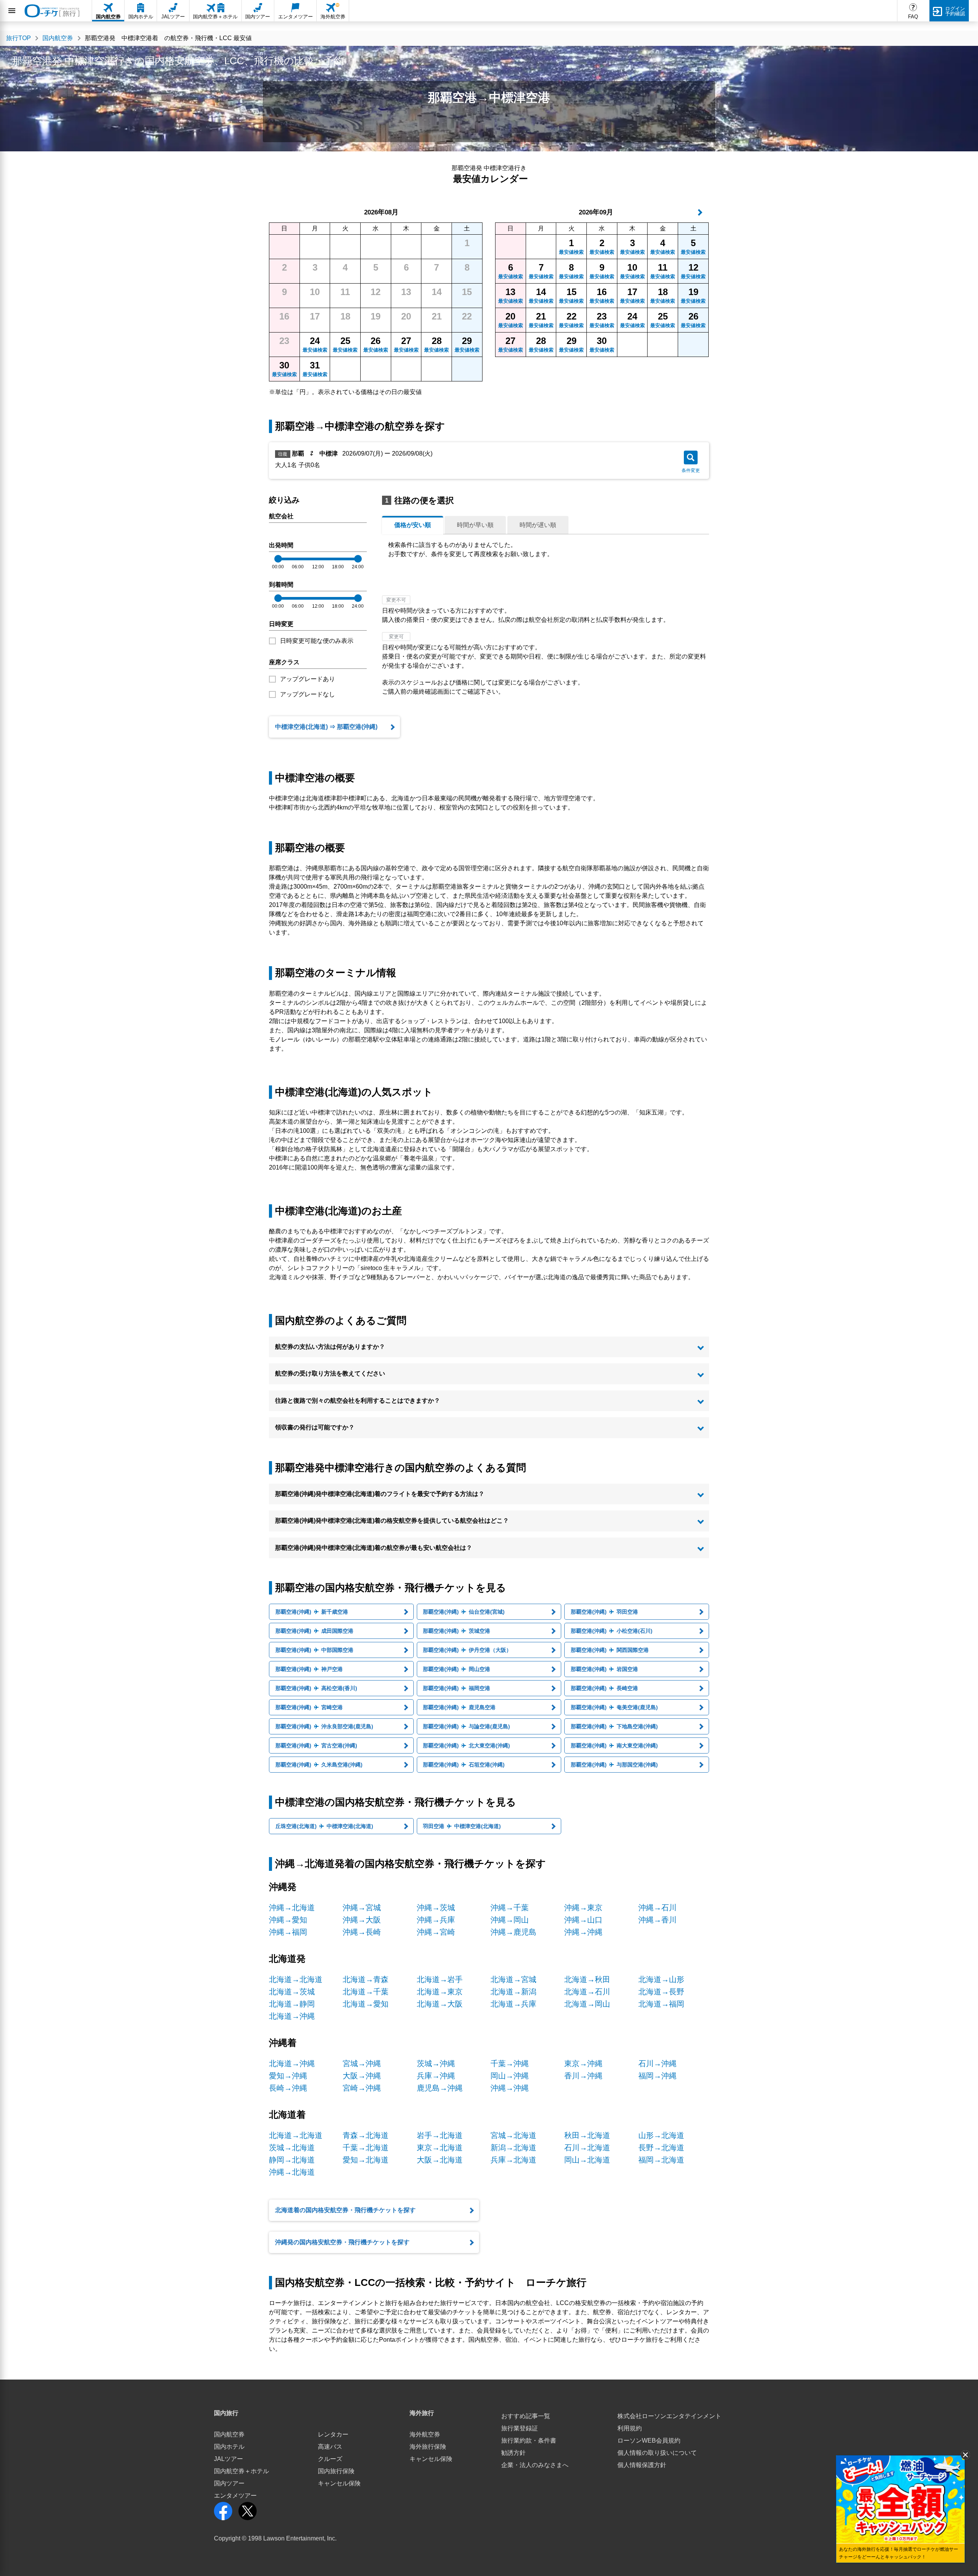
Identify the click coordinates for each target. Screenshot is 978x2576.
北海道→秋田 (587, 1979)
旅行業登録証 (520, 2428)
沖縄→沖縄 (583, 1932)
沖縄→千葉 (510, 1908)
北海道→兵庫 (513, 2004)
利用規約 (630, 2428)
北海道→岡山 (587, 2004)
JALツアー (228, 2459)
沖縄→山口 (583, 1920)
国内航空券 (229, 2434)
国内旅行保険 (336, 2471)
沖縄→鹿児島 (513, 1932)
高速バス (330, 2447)
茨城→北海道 (292, 2148)
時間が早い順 (475, 525)
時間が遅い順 (538, 525)
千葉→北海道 (366, 2148)
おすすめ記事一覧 (526, 2416)
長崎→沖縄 (288, 2088)
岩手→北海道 (440, 2135)
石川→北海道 (587, 2148)
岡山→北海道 (587, 2160)
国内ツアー (229, 2483)
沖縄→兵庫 (436, 1920)
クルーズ (330, 2459)
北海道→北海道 (296, 1979)
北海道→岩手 (440, 1979)
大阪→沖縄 (362, 2076)
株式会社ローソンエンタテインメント (669, 2416)
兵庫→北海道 (513, 2160)
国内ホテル (229, 2447)
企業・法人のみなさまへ (535, 2465)
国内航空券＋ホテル (241, 2471)
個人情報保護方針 (642, 2465)
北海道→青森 (366, 1979)
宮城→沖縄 (362, 2063)
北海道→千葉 (366, 1992)
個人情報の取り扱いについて (657, 2453)
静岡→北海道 (292, 2160)
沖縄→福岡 (288, 1932)
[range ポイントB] (358, 559)
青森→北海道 (366, 2135)
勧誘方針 (513, 2453)
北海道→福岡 (661, 2004)
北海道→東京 (440, 1992)
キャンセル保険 (339, 2483)
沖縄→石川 (657, 1908)
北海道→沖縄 (292, 2016)
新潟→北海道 (513, 2148)
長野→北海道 (661, 2148)
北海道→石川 (587, 1992)
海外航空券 (425, 2434)
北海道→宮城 (513, 1979)
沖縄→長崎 (362, 1932)
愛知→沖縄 (288, 2076)
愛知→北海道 (366, 2160)
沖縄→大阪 (362, 1920)
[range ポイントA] (278, 559)
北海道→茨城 (292, 1992)
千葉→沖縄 (510, 2063)
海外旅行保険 (428, 2447)
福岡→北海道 (661, 2160)
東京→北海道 (440, 2148)
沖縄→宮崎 (436, 1932)
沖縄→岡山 (510, 1920)
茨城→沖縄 (436, 2063)
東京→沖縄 (583, 2063)
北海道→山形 (661, 1979)
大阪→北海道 (440, 2160)
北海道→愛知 (366, 2004)
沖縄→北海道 (292, 1908)
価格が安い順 (413, 525)
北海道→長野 (661, 1992)
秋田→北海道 (587, 2135)
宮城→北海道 (513, 2135)
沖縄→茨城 (436, 1908)
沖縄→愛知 (288, 1920)
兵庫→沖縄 (436, 2076)
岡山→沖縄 (510, 2076)
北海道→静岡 (292, 2004)
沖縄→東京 (583, 1908)
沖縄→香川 (657, 1920)
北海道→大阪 (440, 2004)
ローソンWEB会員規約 (649, 2441)
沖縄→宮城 (362, 1908)
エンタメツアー (235, 2496)
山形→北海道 (661, 2135)
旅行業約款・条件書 (529, 2441)
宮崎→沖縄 (362, 2088)
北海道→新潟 (513, 1992)
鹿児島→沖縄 (440, 2088)
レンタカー (333, 2434)
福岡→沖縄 (657, 2076)
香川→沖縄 (583, 2076)
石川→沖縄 (657, 2063)
